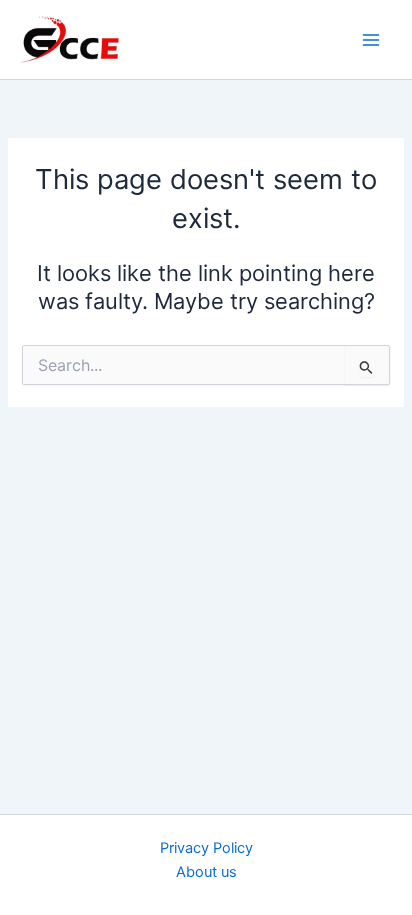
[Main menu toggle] (371, 40)
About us (206, 872)
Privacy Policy (206, 848)
